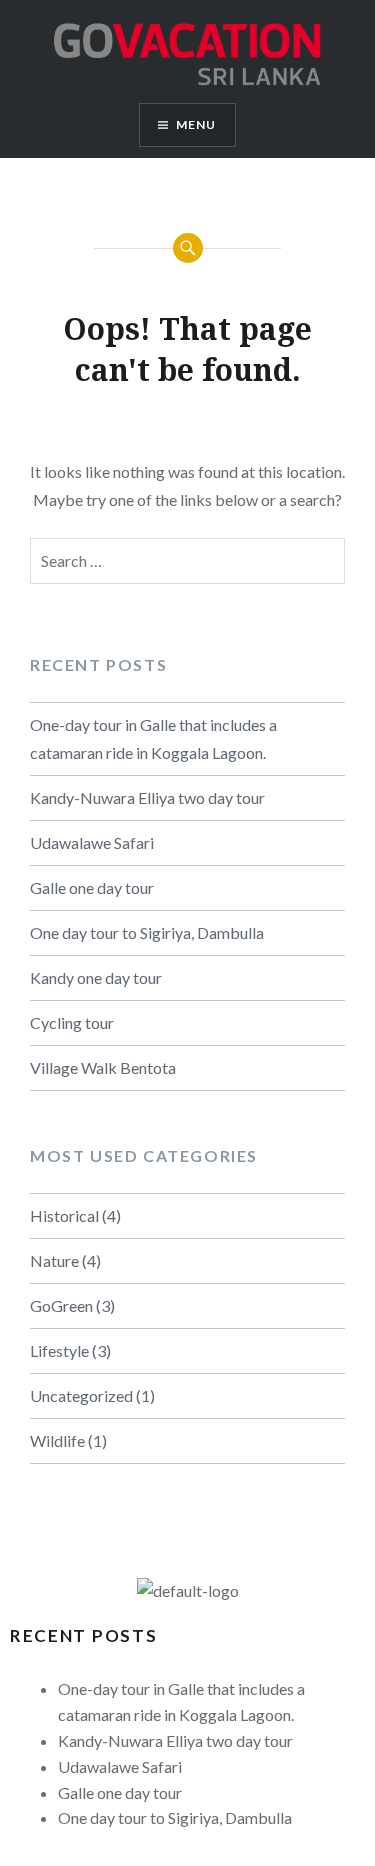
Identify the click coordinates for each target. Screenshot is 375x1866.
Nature (54, 1260)
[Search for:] (187, 561)
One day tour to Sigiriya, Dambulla (147, 932)
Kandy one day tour (96, 977)
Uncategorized (81, 1395)
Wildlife (57, 1440)
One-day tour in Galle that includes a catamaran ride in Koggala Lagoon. (153, 738)
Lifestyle (59, 1350)
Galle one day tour (92, 887)
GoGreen (61, 1305)
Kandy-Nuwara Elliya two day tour (147, 797)
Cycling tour (72, 1022)
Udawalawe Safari (92, 842)
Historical (64, 1215)
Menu (196, 124)
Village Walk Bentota (103, 1067)
